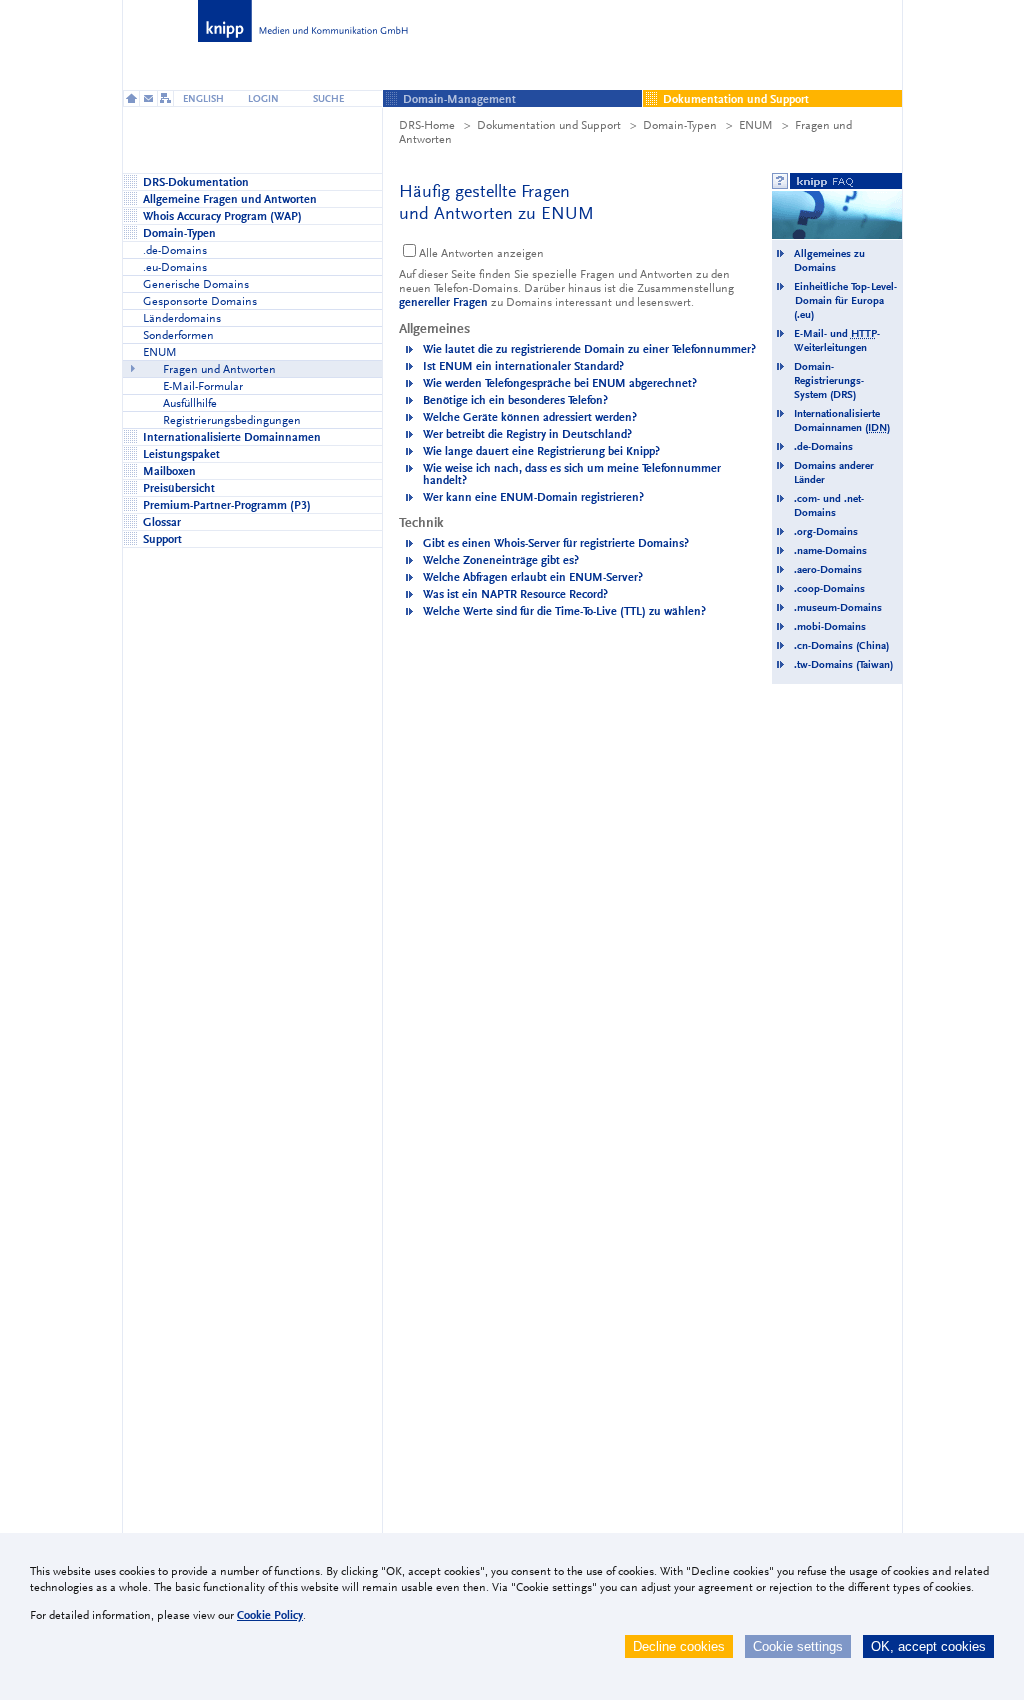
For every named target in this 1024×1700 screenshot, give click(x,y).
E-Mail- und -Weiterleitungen (837, 340)
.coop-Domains (829, 588)
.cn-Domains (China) (841, 645)
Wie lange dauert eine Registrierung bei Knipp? (541, 451)
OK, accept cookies (928, 1646)
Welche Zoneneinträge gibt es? (501, 560)
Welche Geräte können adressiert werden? (530, 417)
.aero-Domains (828, 569)
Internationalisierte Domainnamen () (842, 420)
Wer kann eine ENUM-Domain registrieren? (533, 497)
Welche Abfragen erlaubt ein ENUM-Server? (533, 577)
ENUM (756, 125)
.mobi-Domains (830, 626)
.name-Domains (830, 550)
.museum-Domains (838, 607)
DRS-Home (427, 125)
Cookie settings (798, 1646)
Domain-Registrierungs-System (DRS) (829, 380)
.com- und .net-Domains (829, 505)
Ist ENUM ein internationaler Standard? (523, 366)
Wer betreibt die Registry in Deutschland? (527, 434)
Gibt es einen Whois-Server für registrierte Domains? (556, 543)
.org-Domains (826, 531)
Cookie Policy (270, 1615)
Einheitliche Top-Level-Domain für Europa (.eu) (845, 300)
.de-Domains (823, 446)
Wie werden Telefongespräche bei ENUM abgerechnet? (560, 383)
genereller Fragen (443, 302)
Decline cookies (679, 1646)
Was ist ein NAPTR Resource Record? (515, 594)
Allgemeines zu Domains (829, 260)
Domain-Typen (680, 125)
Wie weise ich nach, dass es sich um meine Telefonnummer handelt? (572, 474)
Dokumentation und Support (549, 125)
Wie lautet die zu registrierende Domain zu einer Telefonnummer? (589, 349)
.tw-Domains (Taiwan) (843, 664)
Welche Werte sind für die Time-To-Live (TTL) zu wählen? (564, 611)
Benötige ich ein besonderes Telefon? (515, 400)
